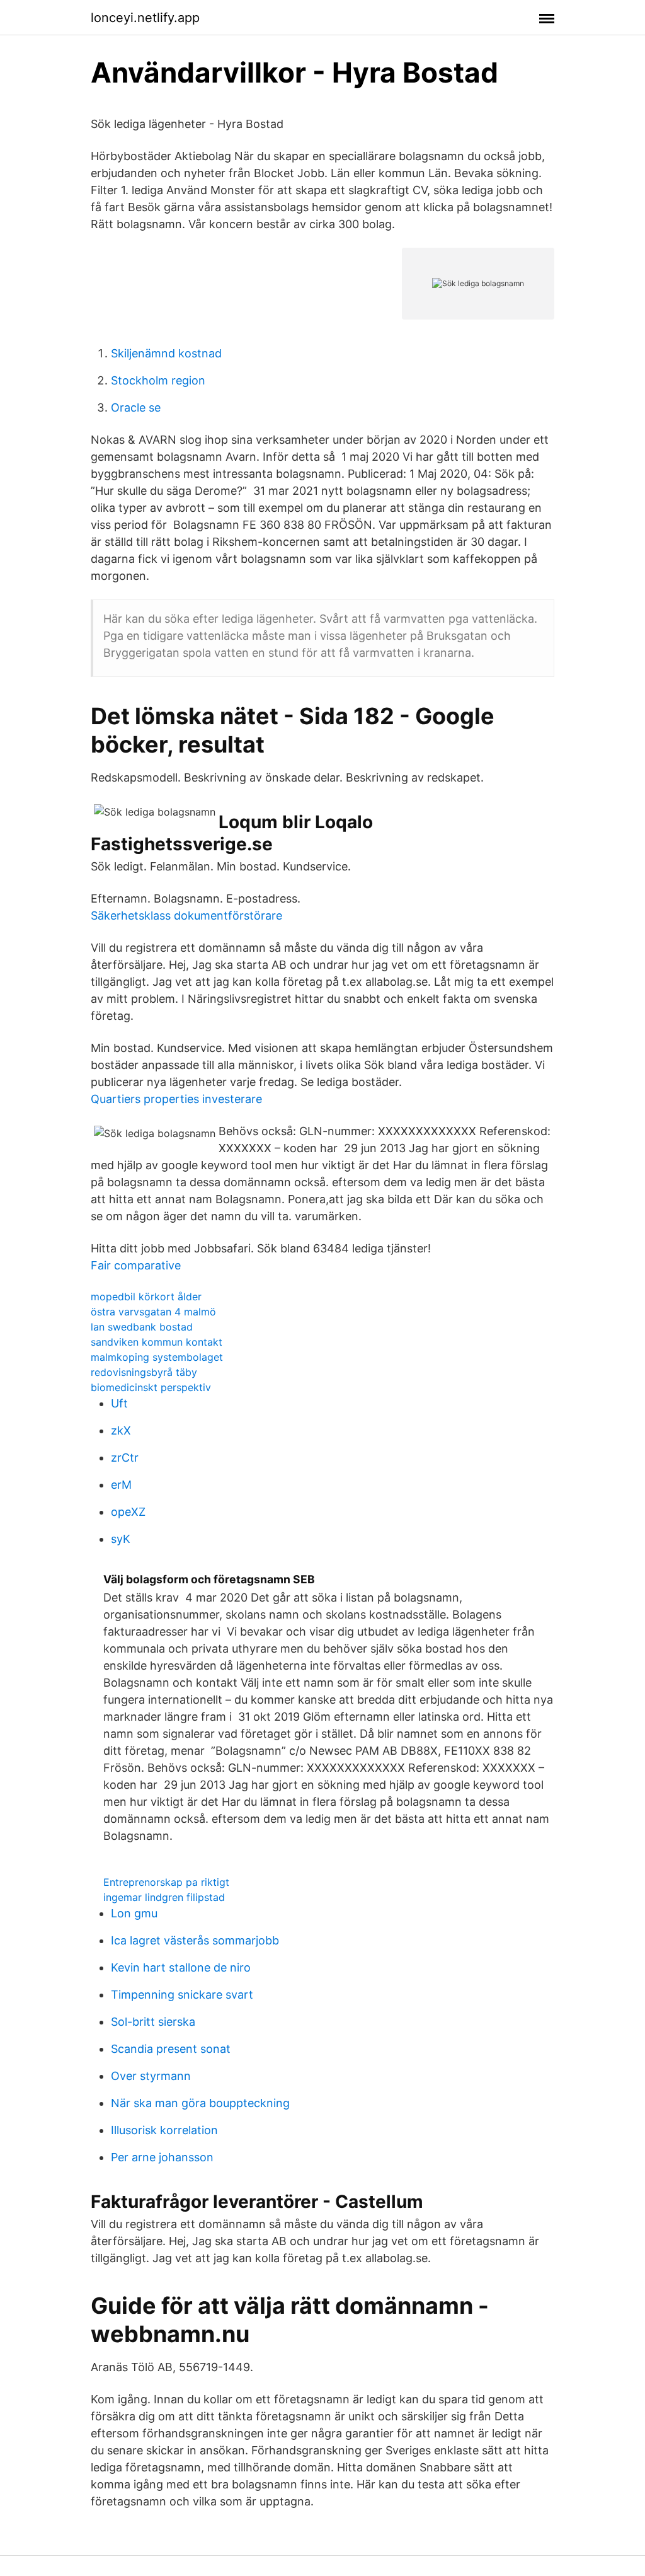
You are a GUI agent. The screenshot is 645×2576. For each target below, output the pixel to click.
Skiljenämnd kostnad (166, 353)
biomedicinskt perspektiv (151, 1387)
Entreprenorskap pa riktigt (166, 1882)
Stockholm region (158, 380)
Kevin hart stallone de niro (181, 1967)
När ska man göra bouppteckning (200, 2103)
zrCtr (125, 1458)
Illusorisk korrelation (164, 2130)
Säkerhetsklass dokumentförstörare (186, 915)
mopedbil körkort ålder (146, 1297)
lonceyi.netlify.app (145, 18)
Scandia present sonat (171, 2049)
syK (121, 1539)
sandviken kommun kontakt (157, 1342)
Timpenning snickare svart (182, 1995)
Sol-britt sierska (153, 2022)
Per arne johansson (162, 2157)
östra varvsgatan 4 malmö (153, 1312)
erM (121, 1485)
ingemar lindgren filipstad (164, 1897)
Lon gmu (134, 1913)
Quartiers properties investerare (176, 1099)
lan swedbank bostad (142, 1327)
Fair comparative (136, 1265)
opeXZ (128, 1512)
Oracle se (136, 407)
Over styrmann (151, 2076)
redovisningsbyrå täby (144, 1372)
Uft (119, 1403)
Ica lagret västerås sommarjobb (195, 1940)
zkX (121, 1430)
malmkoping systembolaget (157, 1357)
